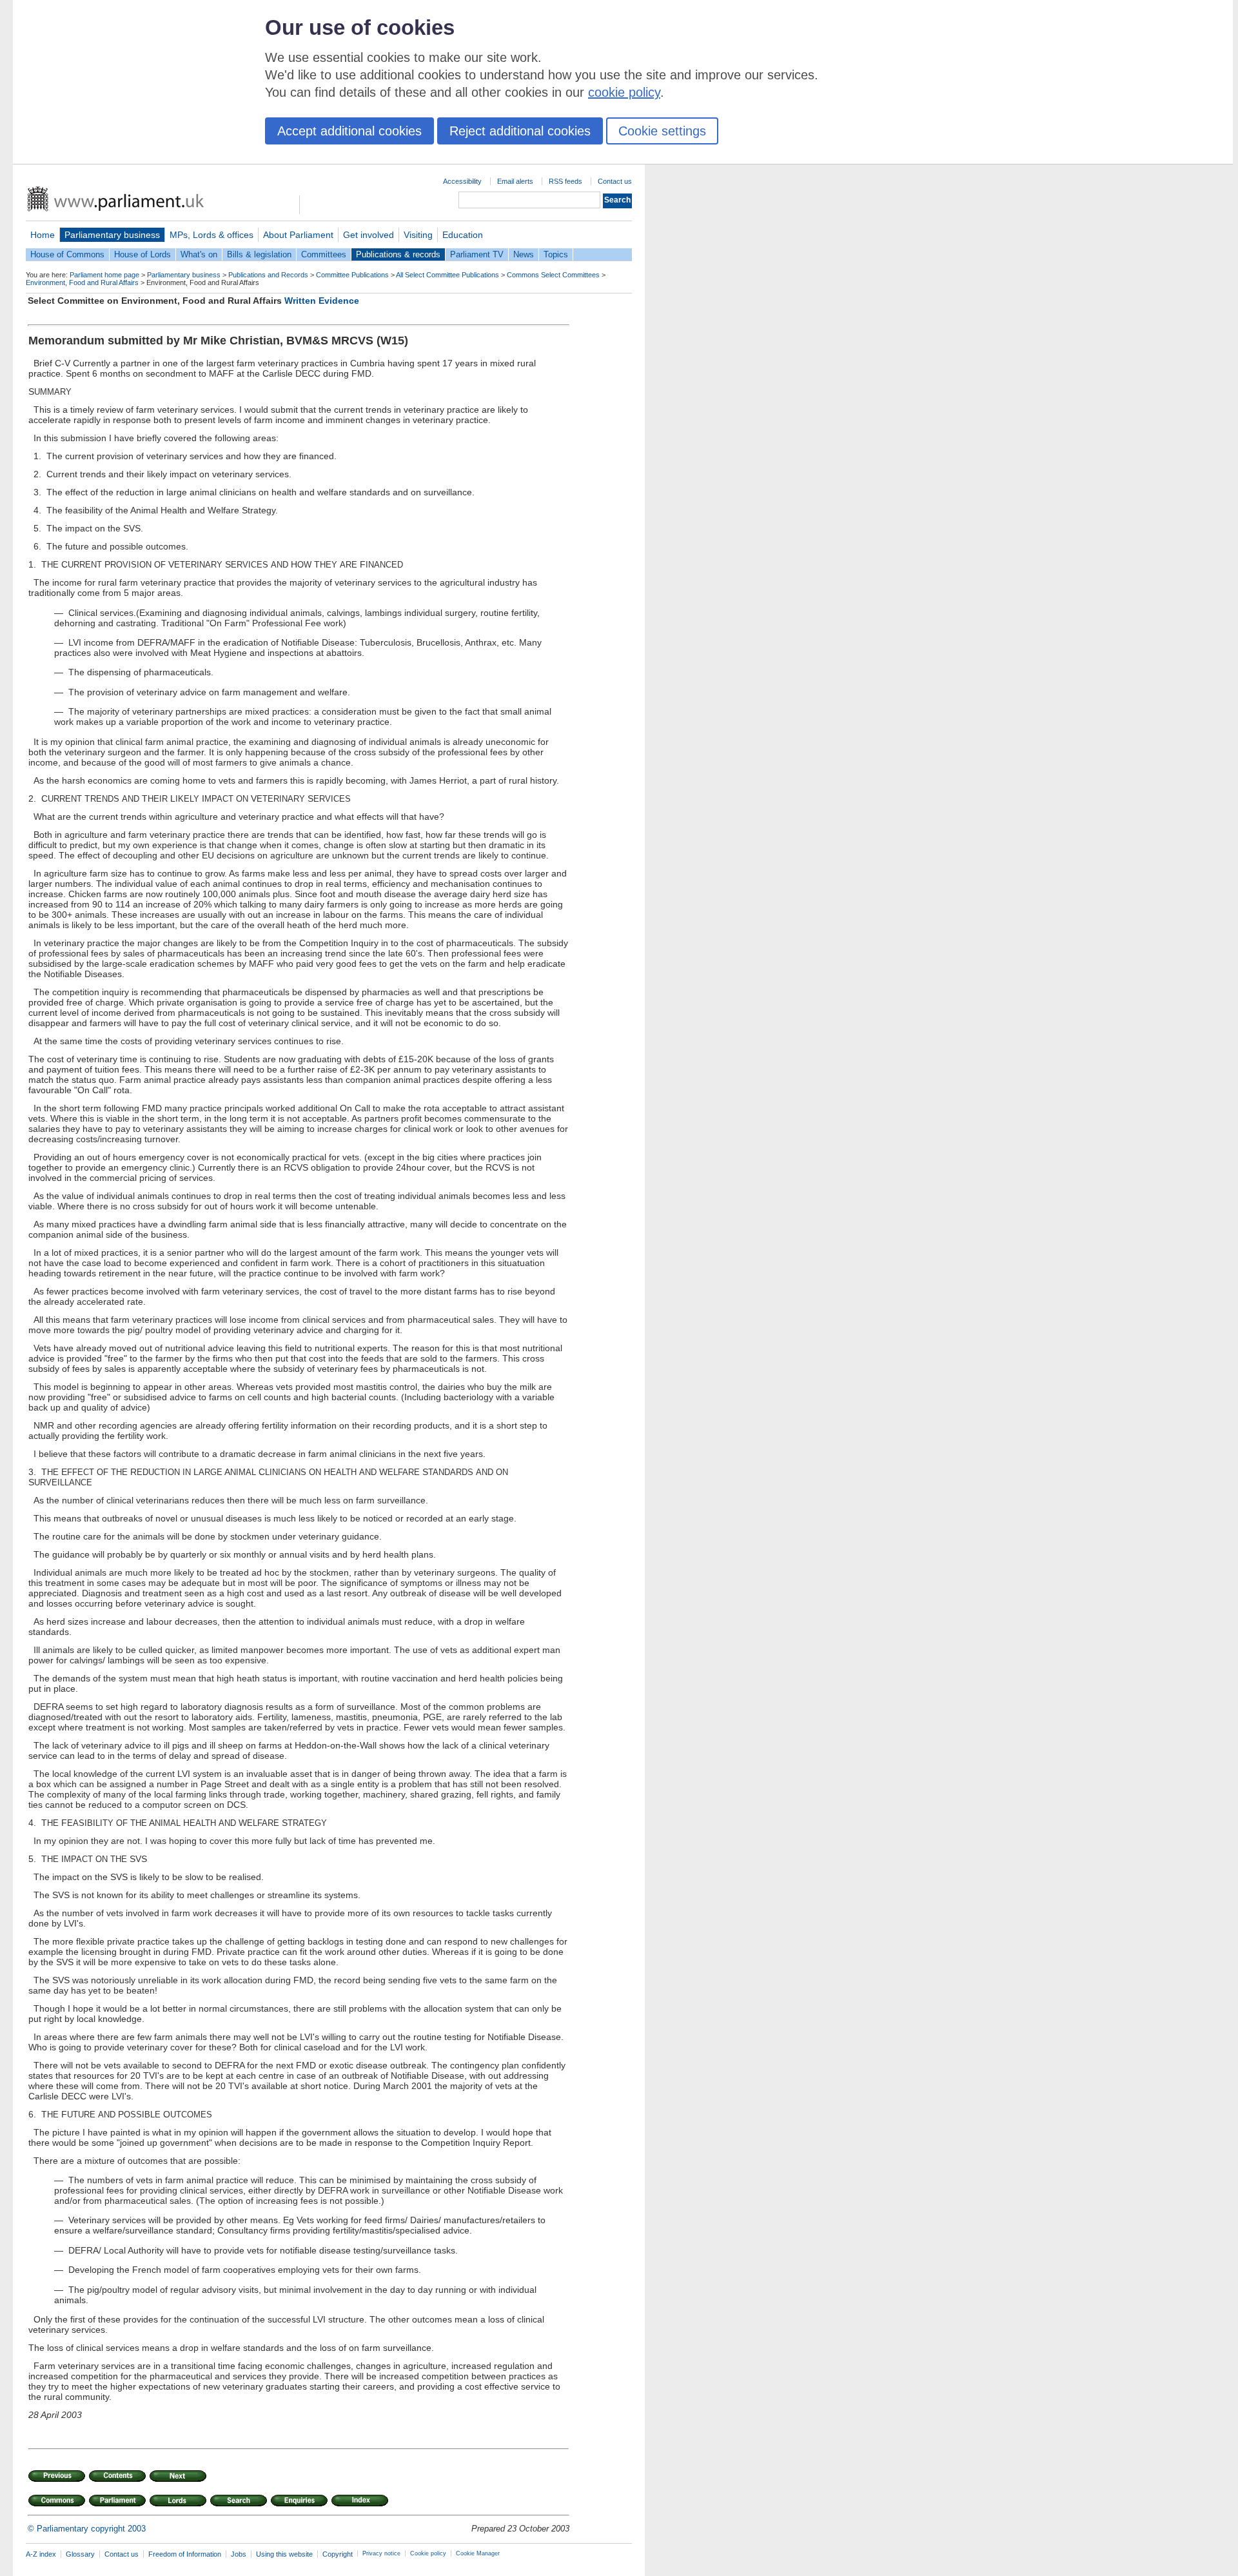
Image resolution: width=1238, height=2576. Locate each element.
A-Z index (41, 2554)
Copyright (338, 2554)
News (524, 254)
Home (43, 235)
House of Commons (67, 254)
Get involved (368, 235)
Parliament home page (104, 275)
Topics (556, 254)
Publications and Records (268, 275)
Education (463, 235)
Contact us (615, 181)
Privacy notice (381, 2553)
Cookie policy (428, 2553)
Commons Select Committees (553, 275)
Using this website (284, 2554)
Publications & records (398, 254)
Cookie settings (662, 131)
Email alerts (515, 181)
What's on (199, 254)
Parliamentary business (112, 235)
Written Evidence (322, 301)
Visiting (418, 235)
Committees (324, 254)
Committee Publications (352, 275)
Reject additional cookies (520, 131)
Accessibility (462, 181)
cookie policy (624, 92)
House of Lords (142, 254)
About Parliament (298, 235)
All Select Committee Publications (447, 275)
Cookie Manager (478, 2553)
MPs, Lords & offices (211, 235)
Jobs (239, 2554)
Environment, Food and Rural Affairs (82, 282)
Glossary (80, 2554)
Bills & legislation (259, 254)
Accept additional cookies (349, 131)
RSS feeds (565, 181)
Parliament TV (477, 254)
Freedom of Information (185, 2554)
